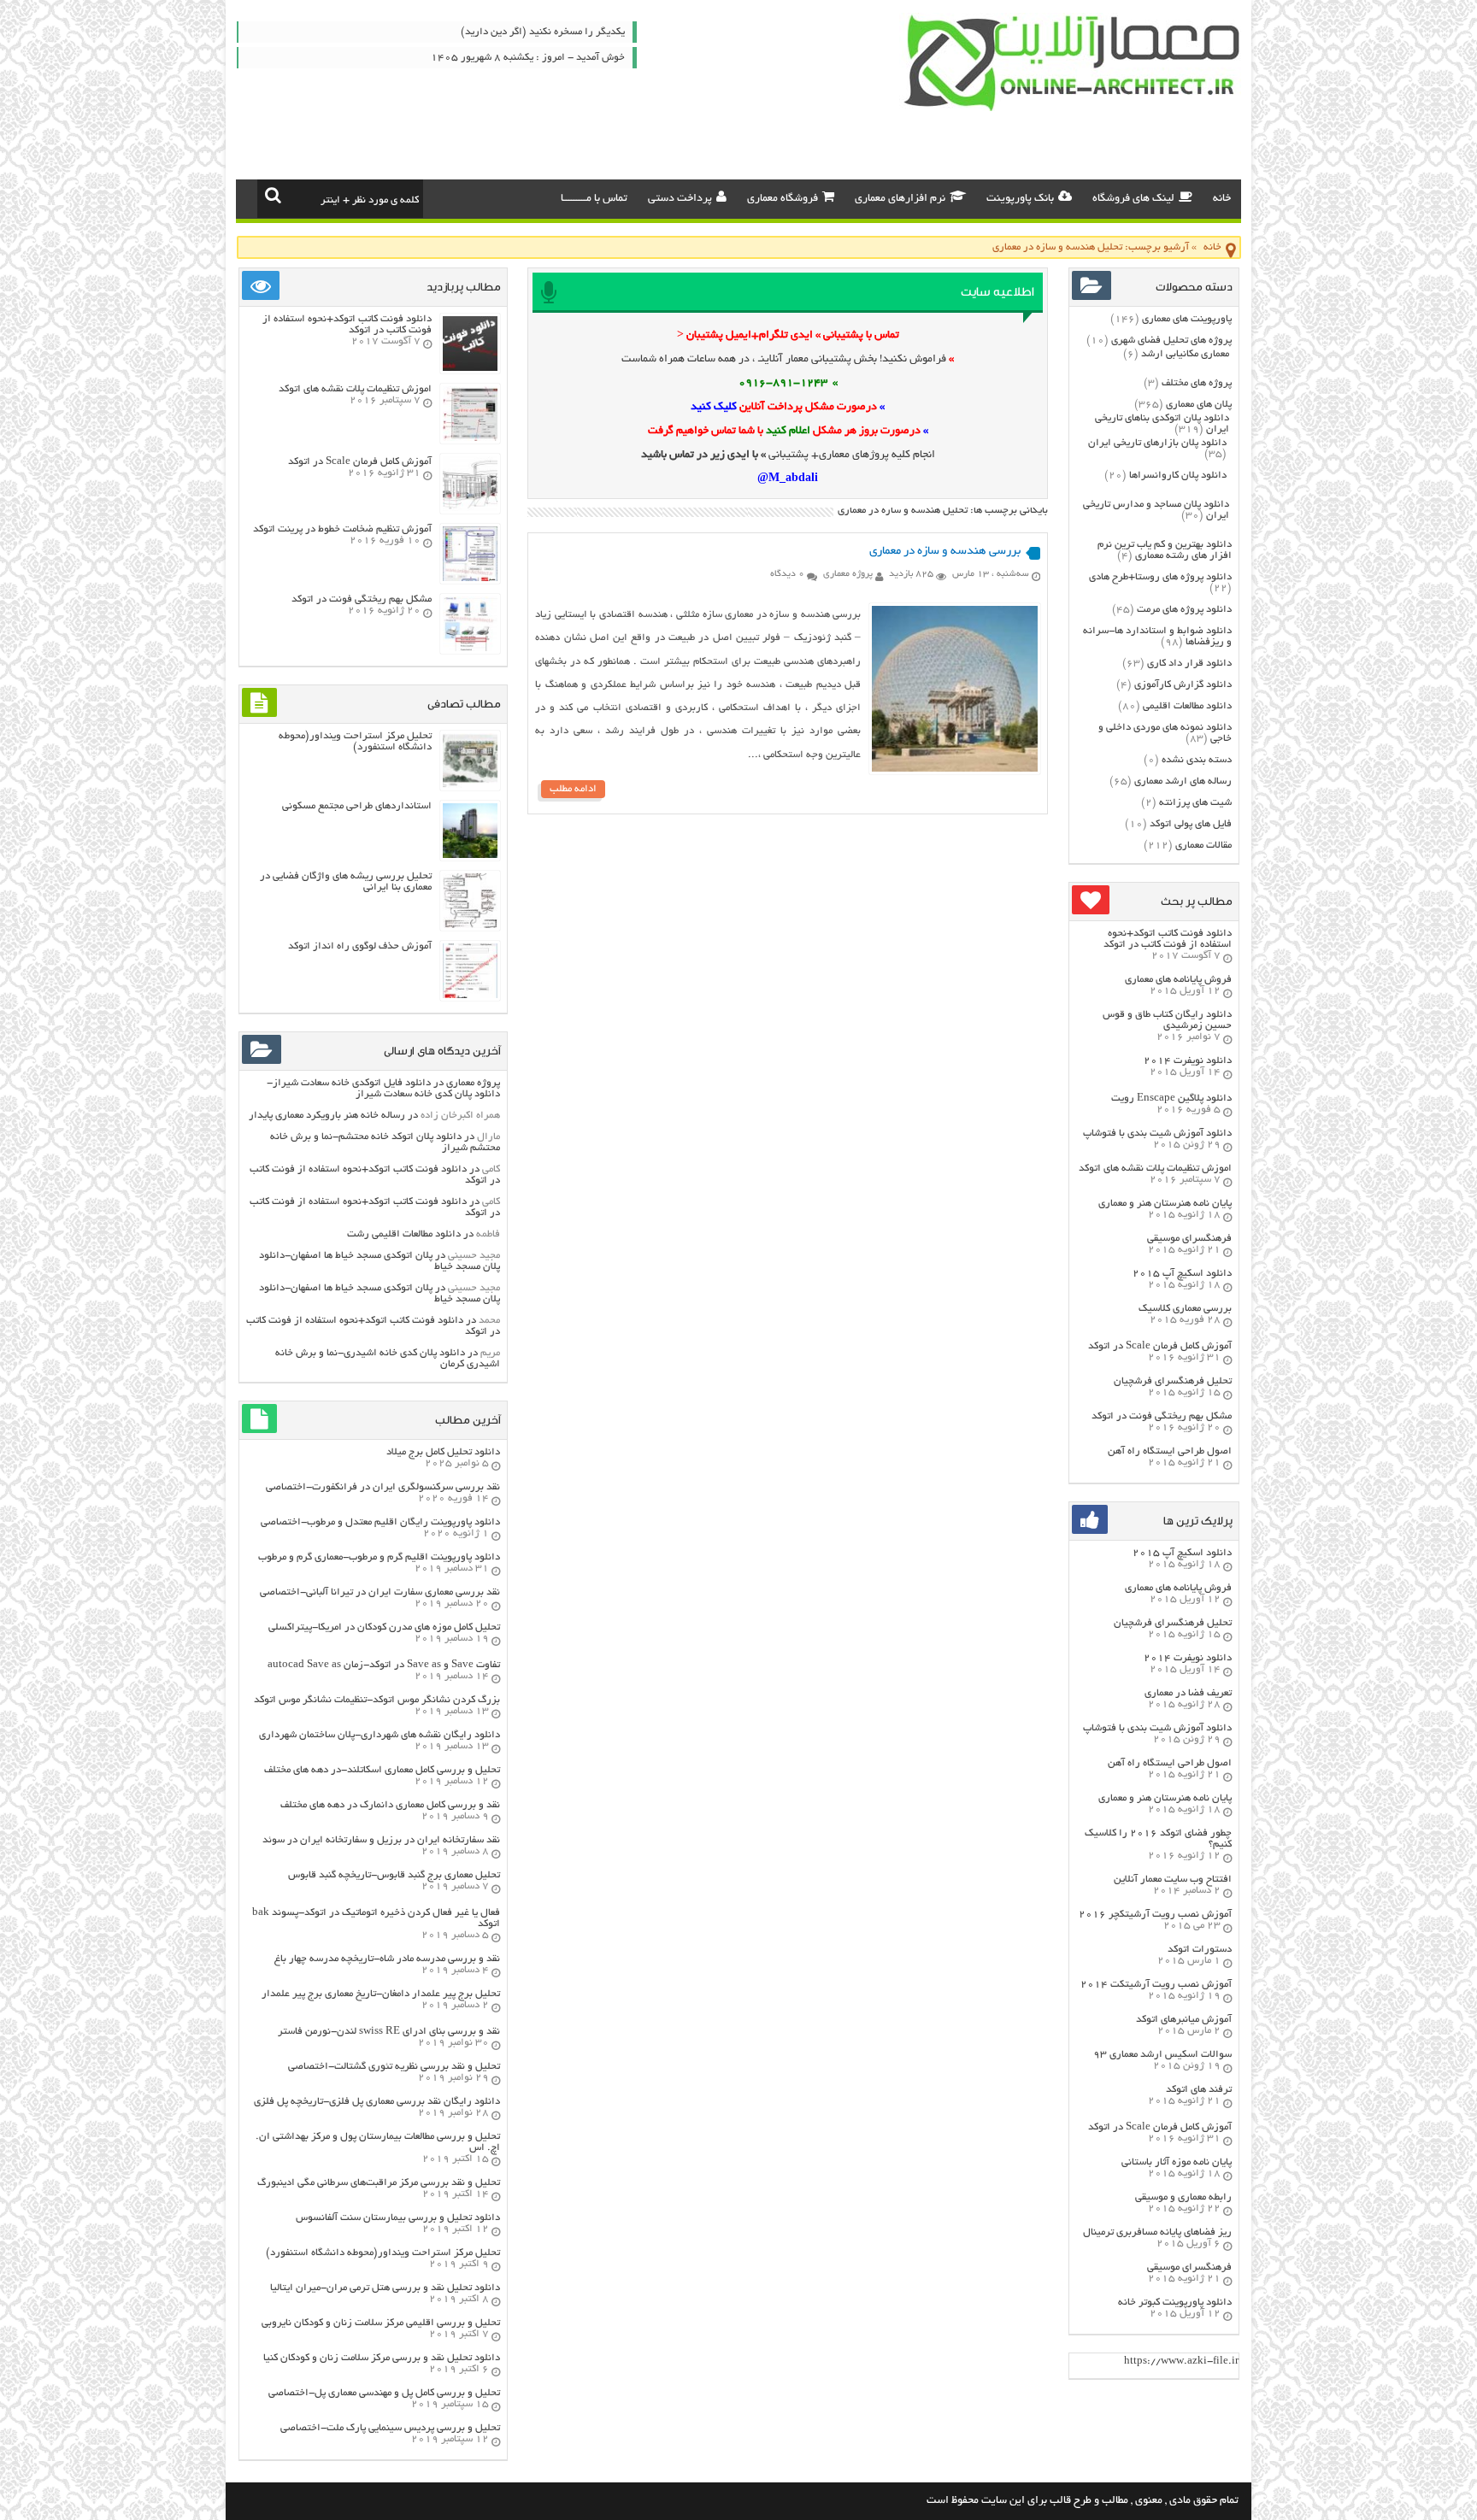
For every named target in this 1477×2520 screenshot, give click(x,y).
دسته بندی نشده (1197, 760)
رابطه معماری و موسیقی (1183, 2197)
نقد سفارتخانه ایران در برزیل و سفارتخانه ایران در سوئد (381, 1840)
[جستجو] (273, 195)
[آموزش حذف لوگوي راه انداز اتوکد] (470, 996)
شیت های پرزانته (1195, 803)
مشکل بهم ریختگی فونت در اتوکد (1162, 1416)
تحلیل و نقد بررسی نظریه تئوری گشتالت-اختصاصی (394, 2067)
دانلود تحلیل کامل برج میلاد (443, 1452)
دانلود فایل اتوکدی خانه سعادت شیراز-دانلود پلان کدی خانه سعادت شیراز (383, 1089)
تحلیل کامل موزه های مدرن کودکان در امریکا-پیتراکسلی (384, 1627)
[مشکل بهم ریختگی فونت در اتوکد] (470, 649)
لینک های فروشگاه (1133, 199)
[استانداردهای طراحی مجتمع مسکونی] (470, 856)
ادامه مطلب (573, 789)
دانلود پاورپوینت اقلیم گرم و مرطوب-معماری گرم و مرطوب (379, 1557)
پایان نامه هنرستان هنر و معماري (1165, 1204)
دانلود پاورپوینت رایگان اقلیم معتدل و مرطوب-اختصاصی (380, 1522)
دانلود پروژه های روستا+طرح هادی (1160, 577)
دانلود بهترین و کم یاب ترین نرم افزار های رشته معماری (1165, 550)
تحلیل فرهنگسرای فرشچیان (1173, 1381)
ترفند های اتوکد (1199, 2090)
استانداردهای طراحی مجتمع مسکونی (357, 806)
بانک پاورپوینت (1020, 199)
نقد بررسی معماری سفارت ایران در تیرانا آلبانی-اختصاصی (380, 1592)
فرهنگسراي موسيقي (1189, 1239)
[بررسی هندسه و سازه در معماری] (955, 770)
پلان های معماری (1199, 405)
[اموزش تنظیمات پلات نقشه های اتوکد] (470, 439)
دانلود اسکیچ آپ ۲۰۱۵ (1182, 1274)
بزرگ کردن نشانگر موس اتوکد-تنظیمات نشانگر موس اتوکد (377, 1700)
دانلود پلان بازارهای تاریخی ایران (1157, 443)
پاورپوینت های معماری (1187, 319)
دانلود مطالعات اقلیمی (1187, 706)
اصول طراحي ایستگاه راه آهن (1170, 1451)
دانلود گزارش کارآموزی (1183, 685)
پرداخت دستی (680, 199)
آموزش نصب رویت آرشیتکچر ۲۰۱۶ (1155, 1915)
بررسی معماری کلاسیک (1185, 1309)
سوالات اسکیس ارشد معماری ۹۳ (1162, 2055)
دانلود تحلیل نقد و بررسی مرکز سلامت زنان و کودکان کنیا (382, 2358)
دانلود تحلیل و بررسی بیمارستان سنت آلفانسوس (398, 2218)
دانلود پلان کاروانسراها (1178, 476)
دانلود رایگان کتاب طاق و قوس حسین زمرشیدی (1167, 1020)
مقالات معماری (1203, 846)
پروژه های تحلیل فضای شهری (1171, 341)
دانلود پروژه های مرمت (1184, 610)
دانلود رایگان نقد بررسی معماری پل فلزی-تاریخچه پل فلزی (377, 2102)
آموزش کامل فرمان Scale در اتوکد (1160, 1346)
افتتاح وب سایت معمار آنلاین (1173, 1880)
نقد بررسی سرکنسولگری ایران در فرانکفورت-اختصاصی (383, 1487)
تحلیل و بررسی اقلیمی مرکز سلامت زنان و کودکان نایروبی (381, 2323)
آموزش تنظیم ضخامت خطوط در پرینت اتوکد (342, 529)
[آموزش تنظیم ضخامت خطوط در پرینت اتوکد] (470, 579)
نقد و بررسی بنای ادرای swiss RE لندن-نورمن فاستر (389, 2032)
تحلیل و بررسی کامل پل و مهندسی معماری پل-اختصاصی (384, 2393)
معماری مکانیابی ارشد (1185, 354)
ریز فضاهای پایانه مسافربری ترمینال (1157, 2232)
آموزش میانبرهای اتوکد (1184, 2020)
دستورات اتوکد (1200, 1950)
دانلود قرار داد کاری (1189, 664)
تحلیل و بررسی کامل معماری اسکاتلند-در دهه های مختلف (382, 1770)
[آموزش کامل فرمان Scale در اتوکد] (470, 509)
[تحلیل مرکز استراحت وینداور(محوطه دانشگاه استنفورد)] (470, 786)
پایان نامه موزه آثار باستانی (1177, 2162)
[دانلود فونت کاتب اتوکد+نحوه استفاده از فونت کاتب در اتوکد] (470, 369)
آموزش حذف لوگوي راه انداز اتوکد (360, 946)
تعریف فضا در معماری (1188, 1693)
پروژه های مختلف (1197, 383)
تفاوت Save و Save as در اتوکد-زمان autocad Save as (384, 1665)
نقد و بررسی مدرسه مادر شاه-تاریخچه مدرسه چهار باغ (387, 1959)
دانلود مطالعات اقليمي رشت (404, 1234)
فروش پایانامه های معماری (1178, 980)
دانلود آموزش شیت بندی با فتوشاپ (1157, 1134)
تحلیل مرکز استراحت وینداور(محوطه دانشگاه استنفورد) (355, 742)
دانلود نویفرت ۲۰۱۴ (1188, 1061)
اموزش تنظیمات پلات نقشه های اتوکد (1155, 1169)
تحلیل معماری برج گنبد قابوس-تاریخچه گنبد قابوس (394, 1875)
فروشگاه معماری (783, 199)
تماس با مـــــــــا (594, 199)
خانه (1222, 199)
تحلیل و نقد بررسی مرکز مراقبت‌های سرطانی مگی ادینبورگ (379, 2183)
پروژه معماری (848, 574)
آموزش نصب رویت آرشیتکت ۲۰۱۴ (1156, 1985)
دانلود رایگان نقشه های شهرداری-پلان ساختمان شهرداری (380, 1735)
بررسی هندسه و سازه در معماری (945, 552)
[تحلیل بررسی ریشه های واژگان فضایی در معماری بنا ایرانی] (470, 926)
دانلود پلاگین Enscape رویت (1171, 1098)
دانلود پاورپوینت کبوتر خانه (1175, 2303)
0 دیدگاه (787, 574)
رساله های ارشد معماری (1183, 781)
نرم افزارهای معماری (900, 199)
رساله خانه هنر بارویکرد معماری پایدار (327, 1116)
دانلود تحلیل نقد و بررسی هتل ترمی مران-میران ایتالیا (385, 2288)
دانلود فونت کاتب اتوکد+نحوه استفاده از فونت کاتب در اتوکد (1168, 939)
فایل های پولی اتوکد (1191, 824)
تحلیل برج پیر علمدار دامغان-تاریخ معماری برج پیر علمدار (381, 1994)
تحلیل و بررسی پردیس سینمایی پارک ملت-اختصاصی (390, 2428)
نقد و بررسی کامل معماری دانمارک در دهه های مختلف (390, 1805)
